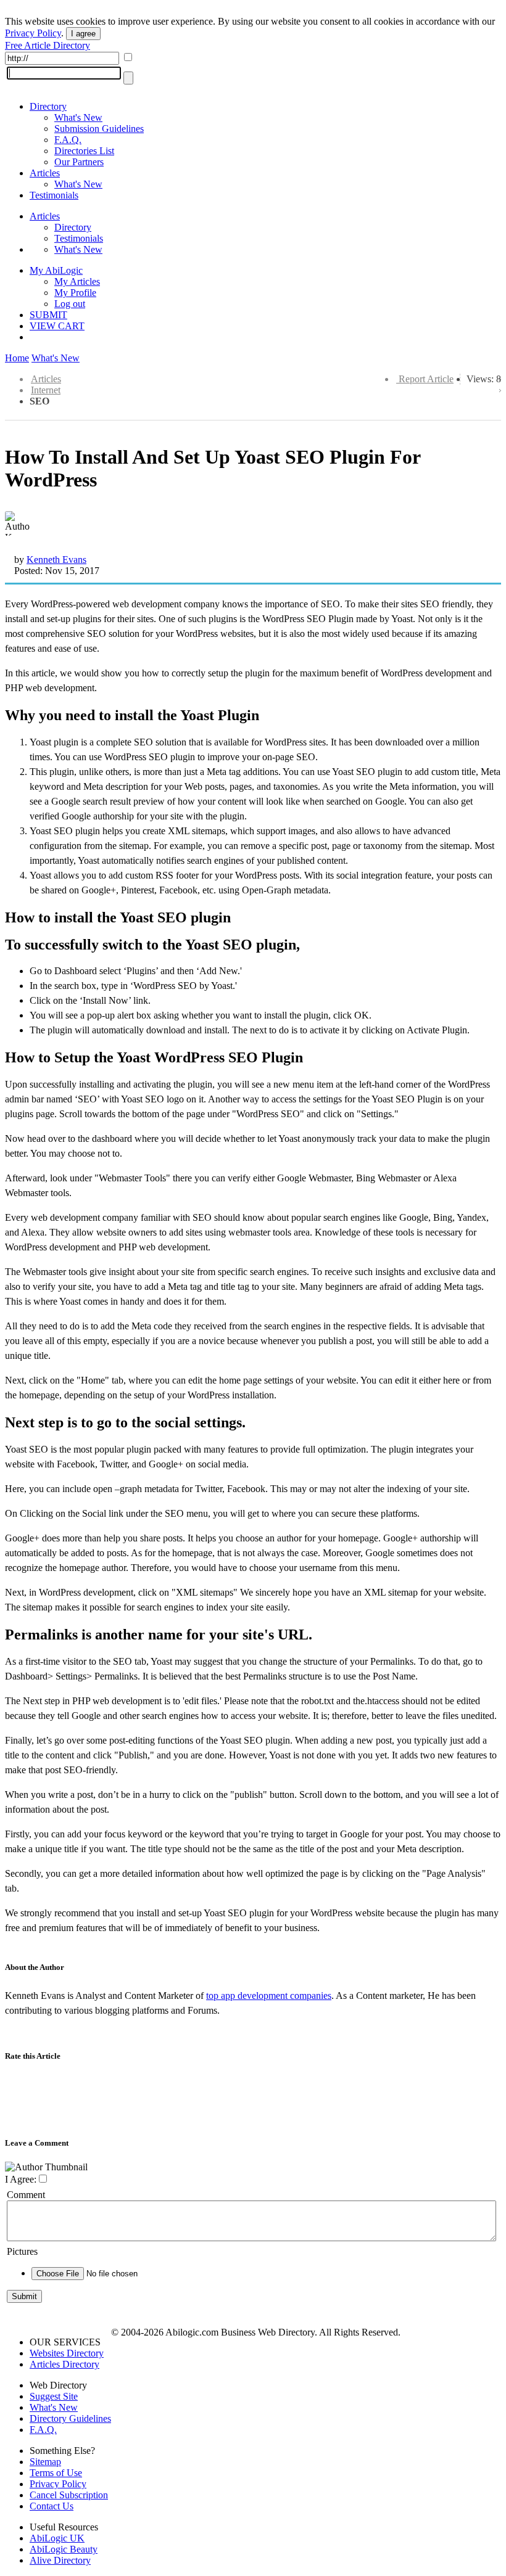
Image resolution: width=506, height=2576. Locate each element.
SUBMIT (48, 315)
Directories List (84, 151)
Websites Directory (67, 2353)
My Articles (77, 281)
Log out (70, 304)
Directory (48, 106)
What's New (78, 117)
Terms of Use (56, 2473)
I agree (83, 34)
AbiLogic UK (57, 2538)
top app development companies (269, 1996)
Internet (46, 390)
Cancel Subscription (69, 2495)
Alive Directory (60, 2560)
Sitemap (45, 2462)
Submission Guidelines (99, 129)
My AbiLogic (56, 270)
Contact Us (52, 2506)
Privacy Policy (33, 33)
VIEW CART (57, 326)
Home (17, 358)
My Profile (75, 293)
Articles (45, 173)
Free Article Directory (48, 45)
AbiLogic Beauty (64, 2549)
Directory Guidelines (70, 2418)
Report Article (426, 379)
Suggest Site (54, 2396)
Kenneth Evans (56, 560)
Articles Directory (64, 2364)
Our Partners (79, 162)
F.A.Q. (68, 140)
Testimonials (54, 195)
